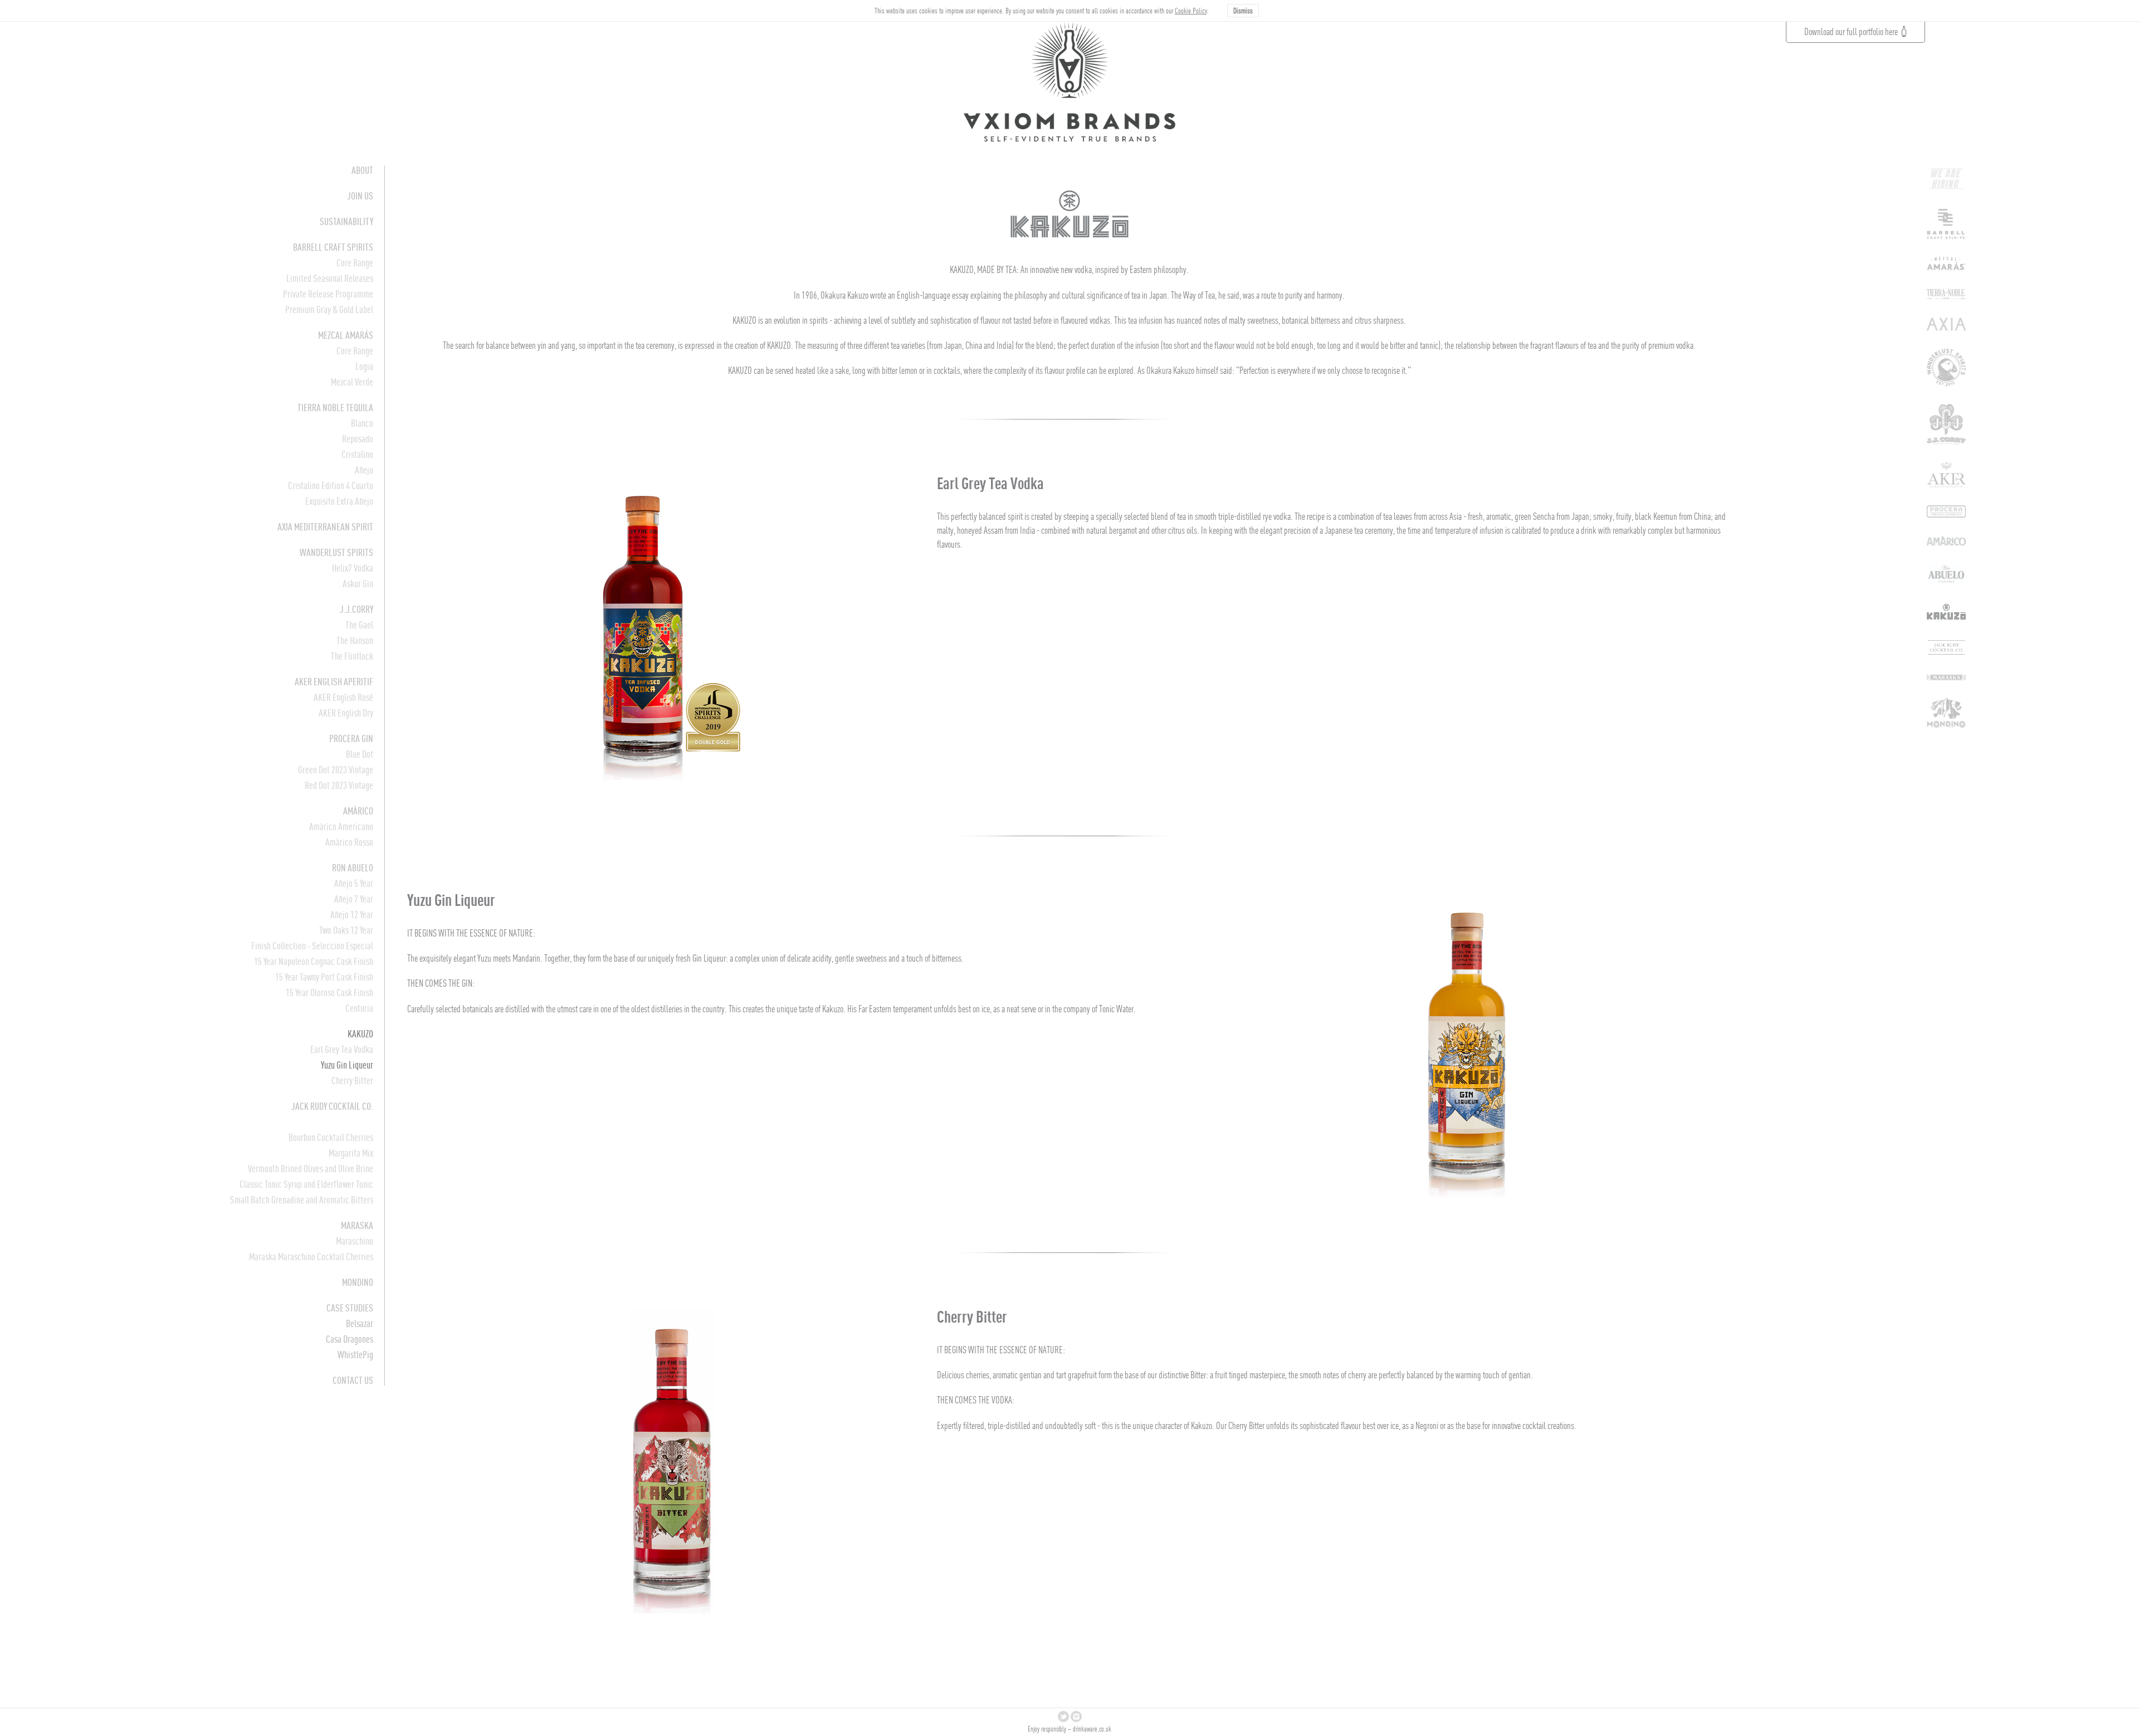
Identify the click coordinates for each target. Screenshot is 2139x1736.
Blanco (362, 423)
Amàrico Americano (341, 826)
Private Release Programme (328, 294)
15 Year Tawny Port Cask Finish (324, 977)
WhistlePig (355, 1355)
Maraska (357, 1225)
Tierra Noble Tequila (335, 408)
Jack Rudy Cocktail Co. (332, 1106)
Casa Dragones (350, 1339)
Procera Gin (351, 738)
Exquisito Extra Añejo (339, 501)
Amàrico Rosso (349, 842)
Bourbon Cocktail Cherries (331, 1137)
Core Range (355, 263)
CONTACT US (353, 1380)
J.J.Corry (356, 609)
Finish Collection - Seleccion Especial (312, 946)
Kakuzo (360, 1034)
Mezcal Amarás (346, 335)
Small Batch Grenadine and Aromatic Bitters (302, 1200)
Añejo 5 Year (354, 883)
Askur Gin (358, 584)
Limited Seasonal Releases (330, 278)
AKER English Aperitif (334, 682)
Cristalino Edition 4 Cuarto (331, 486)
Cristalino (357, 454)
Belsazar (360, 1323)
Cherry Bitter (352, 1081)
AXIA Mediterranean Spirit (325, 527)
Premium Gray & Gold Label (329, 309)
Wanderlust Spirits (336, 552)
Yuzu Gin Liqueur (347, 1065)
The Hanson (355, 640)
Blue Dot (360, 754)
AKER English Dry (346, 713)
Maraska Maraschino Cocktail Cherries (311, 1257)
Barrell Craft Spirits (333, 247)
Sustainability (346, 221)
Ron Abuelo (353, 868)
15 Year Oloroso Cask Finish (329, 993)
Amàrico (358, 811)
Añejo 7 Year (354, 899)
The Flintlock (352, 656)
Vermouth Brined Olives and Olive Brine (311, 1169)
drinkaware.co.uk (1092, 1729)
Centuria (359, 1008)
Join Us (360, 196)
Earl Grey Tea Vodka (342, 1049)
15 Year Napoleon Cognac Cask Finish (314, 961)
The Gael (359, 625)
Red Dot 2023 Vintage (339, 785)
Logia (364, 366)
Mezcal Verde (352, 382)
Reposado (358, 439)
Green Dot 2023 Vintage (336, 770)
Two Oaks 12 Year (346, 930)
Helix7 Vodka (353, 568)
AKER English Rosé (343, 697)
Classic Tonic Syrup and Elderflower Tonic (306, 1184)
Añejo (364, 470)
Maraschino (355, 1241)
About (362, 170)
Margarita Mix (351, 1153)
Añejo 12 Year (352, 915)
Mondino (358, 1282)
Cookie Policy (1191, 11)
